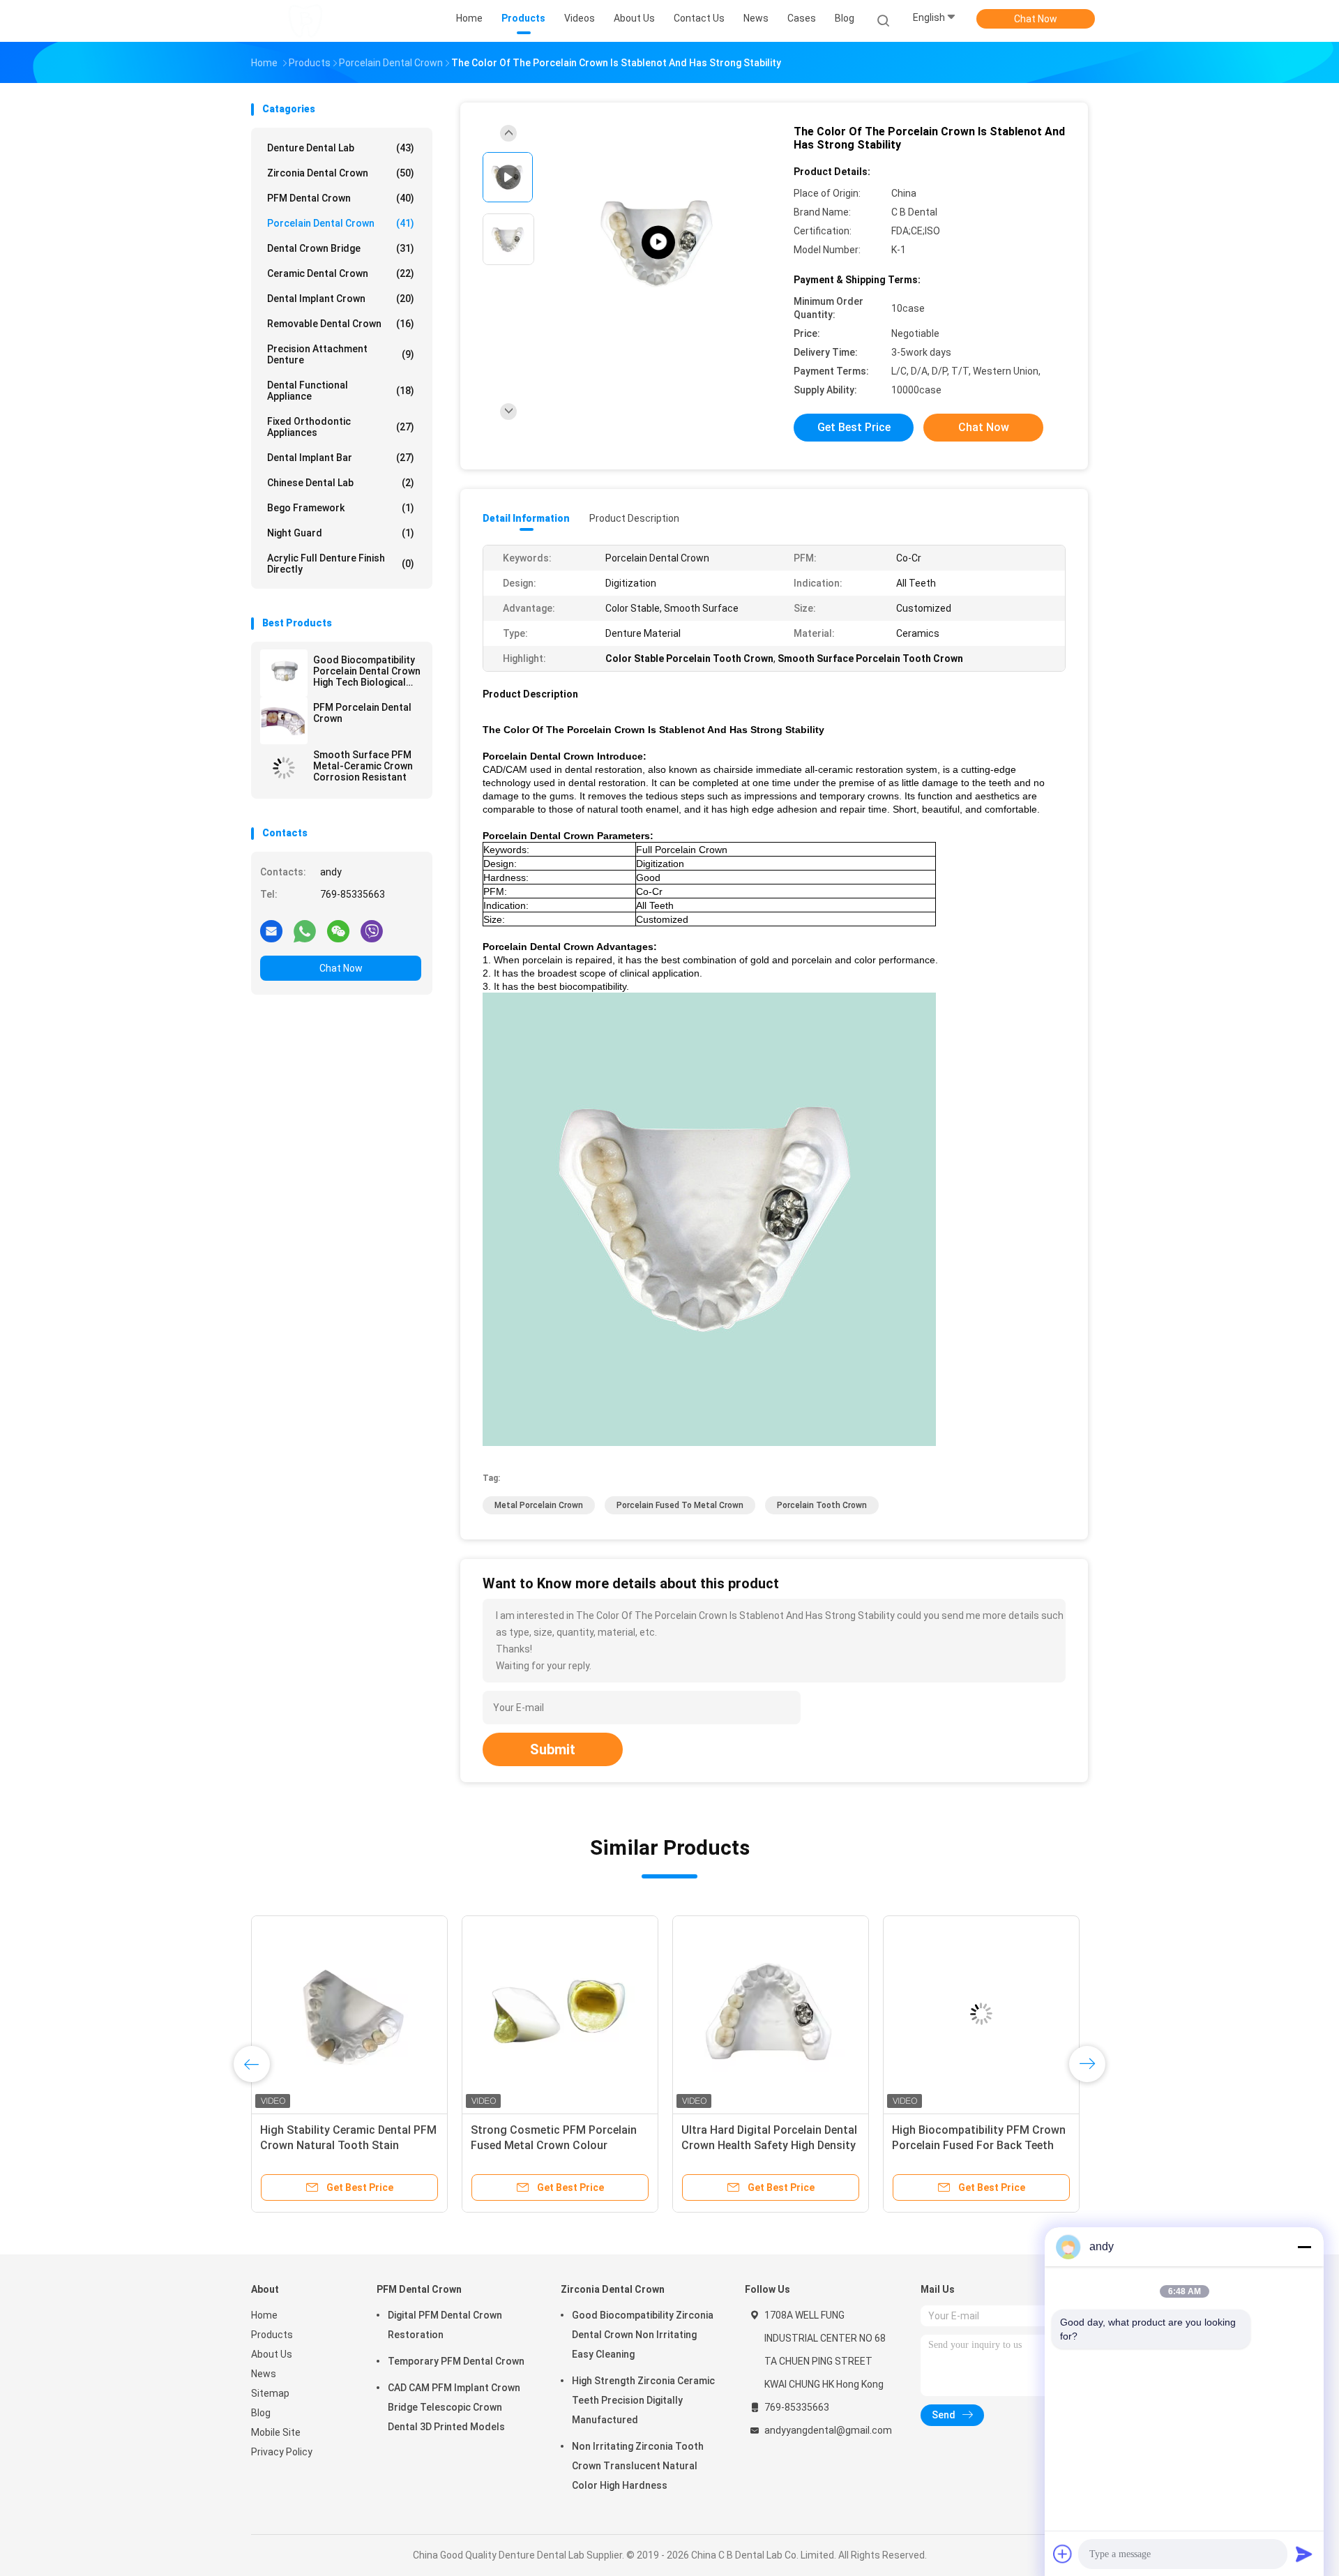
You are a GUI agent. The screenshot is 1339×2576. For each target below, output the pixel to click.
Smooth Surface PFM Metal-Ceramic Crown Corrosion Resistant (363, 766)
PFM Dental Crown (341, 198)
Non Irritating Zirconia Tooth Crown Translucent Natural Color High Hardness (638, 2466)
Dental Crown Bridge (341, 248)
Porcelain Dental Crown (341, 223)
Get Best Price (854, 427)
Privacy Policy (282, 2452)
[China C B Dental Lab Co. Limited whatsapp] (305, 931)
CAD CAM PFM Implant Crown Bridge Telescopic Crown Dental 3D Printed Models (454, 2407)
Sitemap (270, 2393)
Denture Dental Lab (341, 148)
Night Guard (341, 533)
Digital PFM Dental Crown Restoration (445, 2325)
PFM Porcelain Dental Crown (362, 713)
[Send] (1304, 2554)
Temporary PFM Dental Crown (456, 2361)
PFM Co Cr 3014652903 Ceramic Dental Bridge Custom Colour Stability (764, 2145)
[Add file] (1063, 2554)
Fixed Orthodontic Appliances (341, 427)
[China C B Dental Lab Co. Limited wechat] (338, 931)
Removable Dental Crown (341, 324)
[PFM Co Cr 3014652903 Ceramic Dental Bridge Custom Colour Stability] (771, 2014)
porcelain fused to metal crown (680, 1505)
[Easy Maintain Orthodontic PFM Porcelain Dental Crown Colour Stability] (981, 2014)
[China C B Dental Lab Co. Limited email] (271, 931)
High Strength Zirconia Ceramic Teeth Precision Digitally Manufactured (643, 2400)
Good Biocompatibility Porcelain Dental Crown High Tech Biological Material (367, 671)
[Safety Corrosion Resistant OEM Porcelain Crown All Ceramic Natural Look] (349, 2014)
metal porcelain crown (539, 1505)
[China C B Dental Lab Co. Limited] (305, 21)
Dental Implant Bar (341, 458)
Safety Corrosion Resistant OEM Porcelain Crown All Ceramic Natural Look (345, 2145)
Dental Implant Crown (341, 299)
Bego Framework (341, 508)
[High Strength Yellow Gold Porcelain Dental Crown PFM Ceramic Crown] (560, 2014)
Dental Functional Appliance (341, 391)
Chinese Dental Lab (341, 483)
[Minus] (1304, 2247)
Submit (553, 1749)
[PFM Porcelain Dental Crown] (284, 721)
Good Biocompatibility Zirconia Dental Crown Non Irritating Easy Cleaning (643, 2335)
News (264, 2374)
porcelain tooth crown (822, 1505)
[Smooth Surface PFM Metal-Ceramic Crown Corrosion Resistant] (284, 768)
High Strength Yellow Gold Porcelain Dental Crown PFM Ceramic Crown (544, 2145)
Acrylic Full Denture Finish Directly (341, 564)
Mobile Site (276, 2432)
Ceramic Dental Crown (341, 273)
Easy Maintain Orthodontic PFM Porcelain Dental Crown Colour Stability (974, 2145)
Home (264, 2315)
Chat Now (1036, 19)
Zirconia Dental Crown (341, 173)
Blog (261, 2413)
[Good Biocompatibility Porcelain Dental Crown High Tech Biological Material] (284, 673)
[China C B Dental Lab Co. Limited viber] (372, 931)
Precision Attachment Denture (341, 354)
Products (272, 2335)
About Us (272, 2354)
